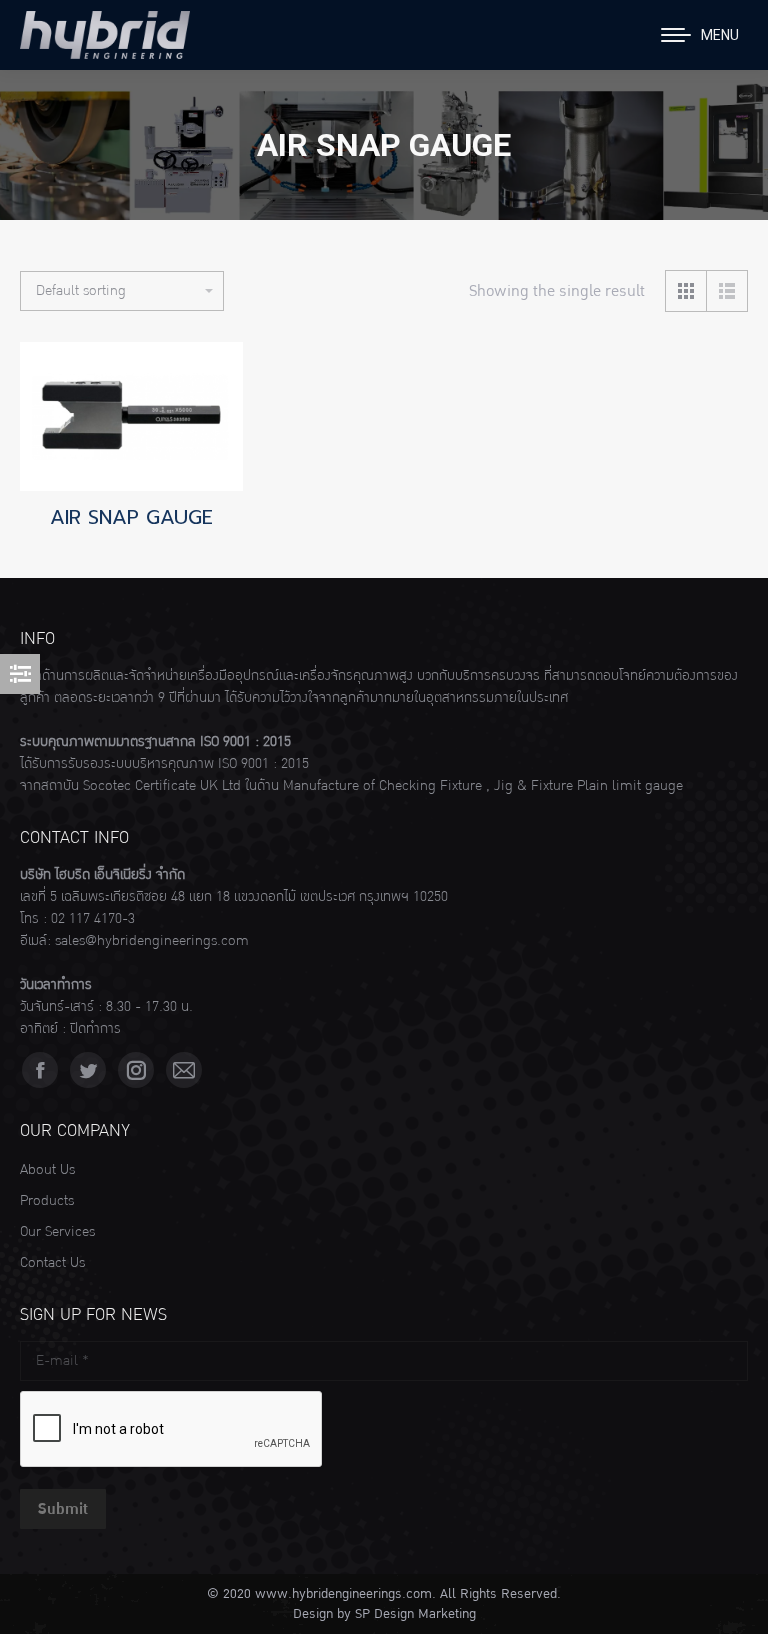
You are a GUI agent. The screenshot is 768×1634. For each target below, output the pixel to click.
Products (47, 1201)
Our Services (57, 1232)
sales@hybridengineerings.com (152, 941)
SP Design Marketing (415, 1614)
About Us (47, 1170)
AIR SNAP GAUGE (131, 517)
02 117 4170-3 (93, 919)
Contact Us (52, 1263)
